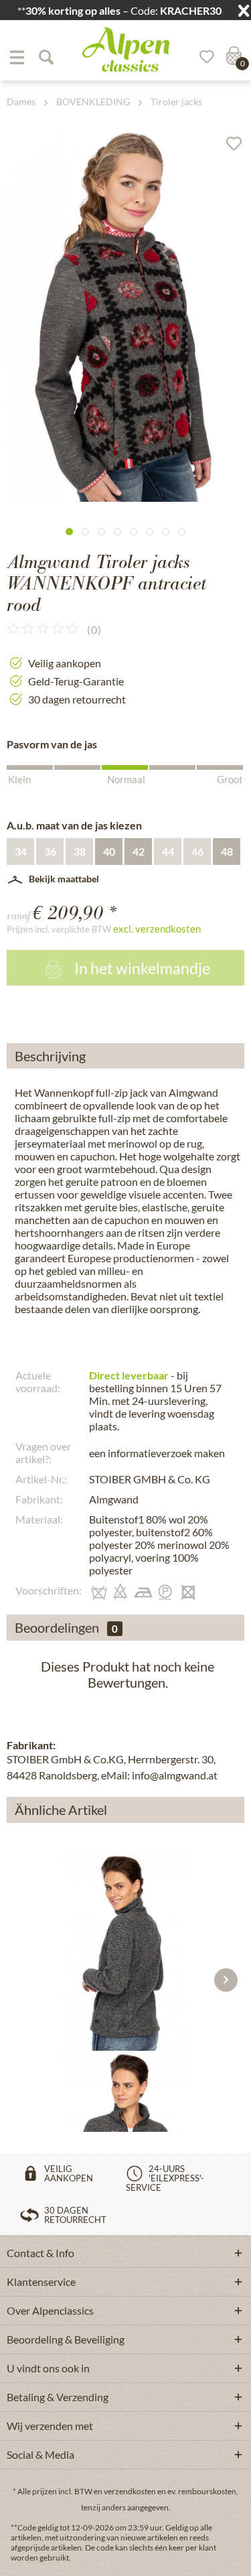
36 (50, 851)
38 (80, 851)
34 (21, 851)
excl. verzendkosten (157, 929)
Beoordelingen (57, 1627)
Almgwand (114, 1499)
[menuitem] (17, 57)
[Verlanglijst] (202, 57)
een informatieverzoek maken (157, 1453)
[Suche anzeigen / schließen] (46, 57)
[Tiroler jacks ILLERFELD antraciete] (125, 1950)
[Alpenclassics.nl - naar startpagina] (126, 50)
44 (168, 851)
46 (197, 851)
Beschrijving (50, 1056)
